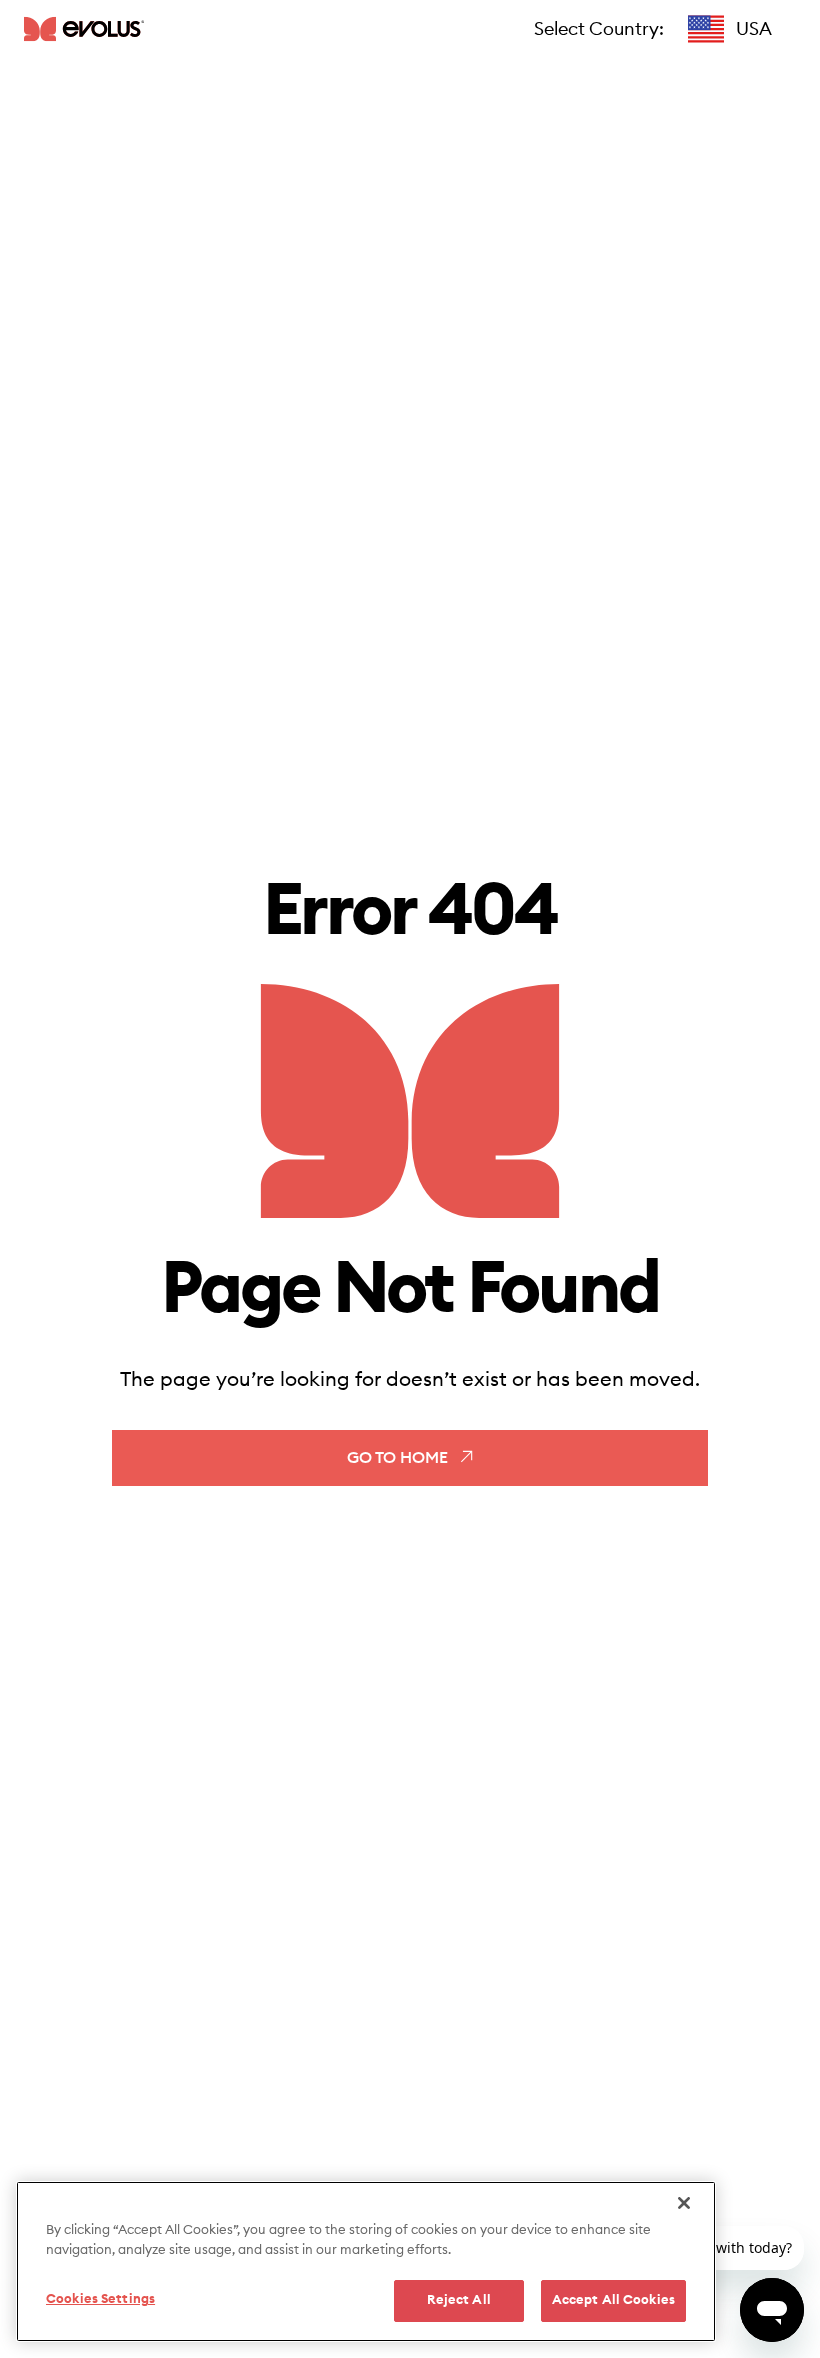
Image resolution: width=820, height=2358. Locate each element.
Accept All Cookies (613, 2300)
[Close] (684, 2203)
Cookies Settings (100, 2299)
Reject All (459, 2300)
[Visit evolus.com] (84, 28)
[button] (730, 29)
